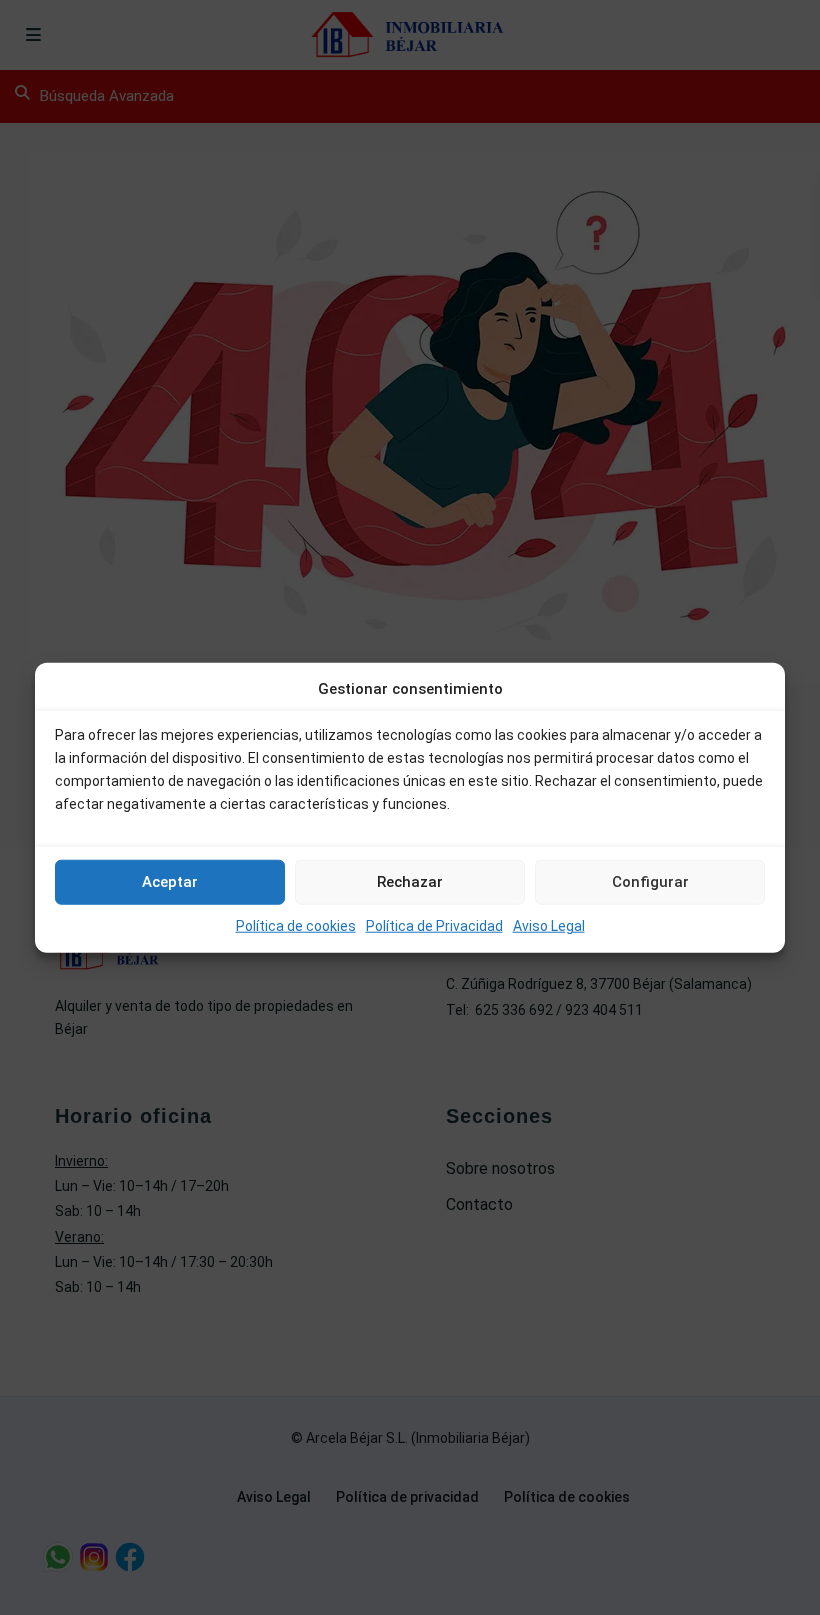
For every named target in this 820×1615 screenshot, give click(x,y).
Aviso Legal (549, 926)
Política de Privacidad (434, 926)
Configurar (650, 882)
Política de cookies (296, 926)
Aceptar (170, 882)
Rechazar (410, 882)
